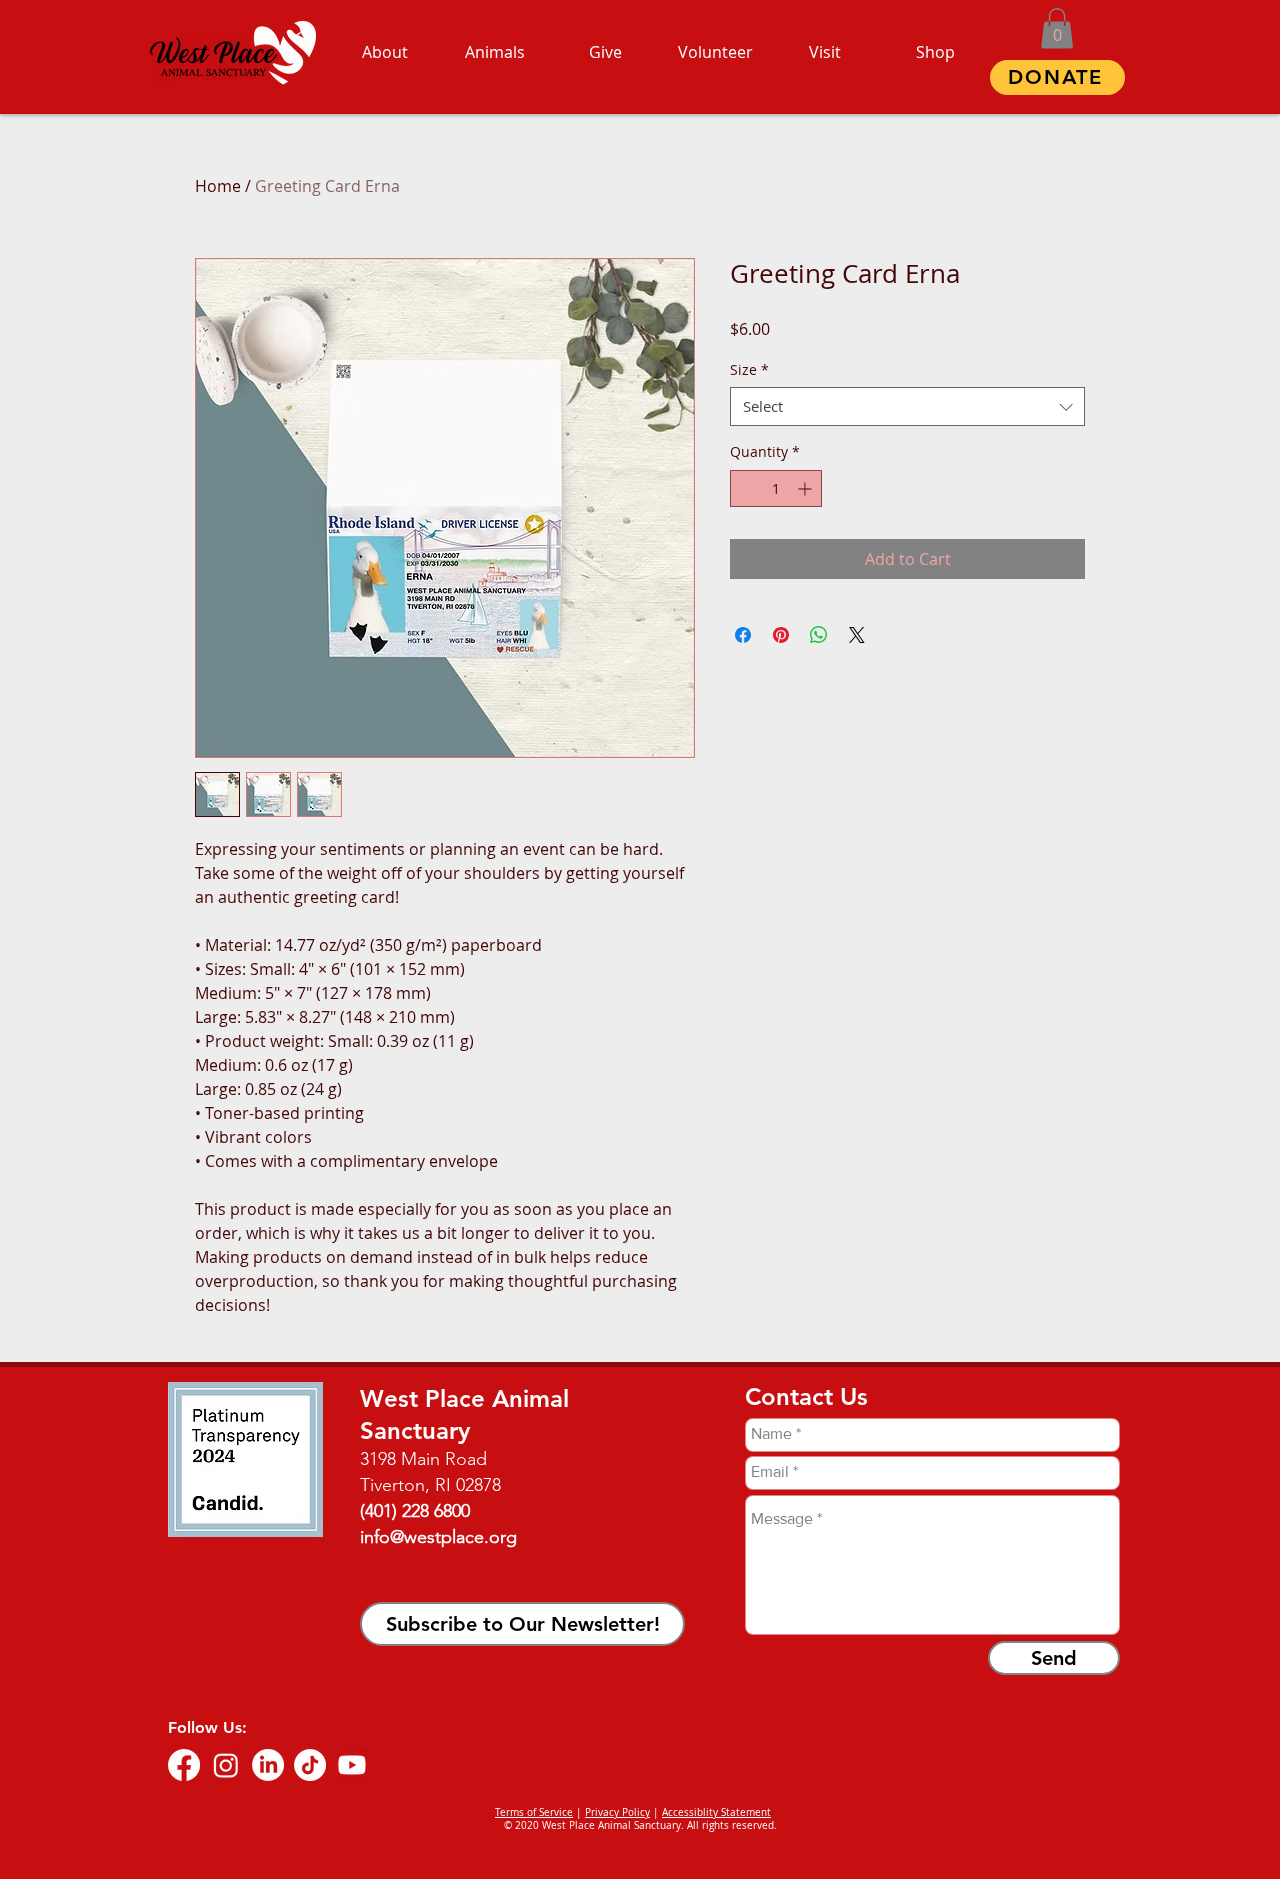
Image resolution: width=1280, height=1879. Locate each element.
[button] (1057, 28)
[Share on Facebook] (743, 635)
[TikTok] (310, 1765)
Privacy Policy (617, 1812)
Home (218, 186)
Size (749, 369)
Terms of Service (534, 1812)
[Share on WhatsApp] (819, 635)
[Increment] (806, 488)
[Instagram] (226, 1765)
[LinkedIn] (268, 1765)
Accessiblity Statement (716, 1812)
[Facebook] (184, 1765)
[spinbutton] (776, 488)
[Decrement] (745, 488)
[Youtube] (352, 1765)
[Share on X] (857, 635)
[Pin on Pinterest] (781, 635)
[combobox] (907, 406)
